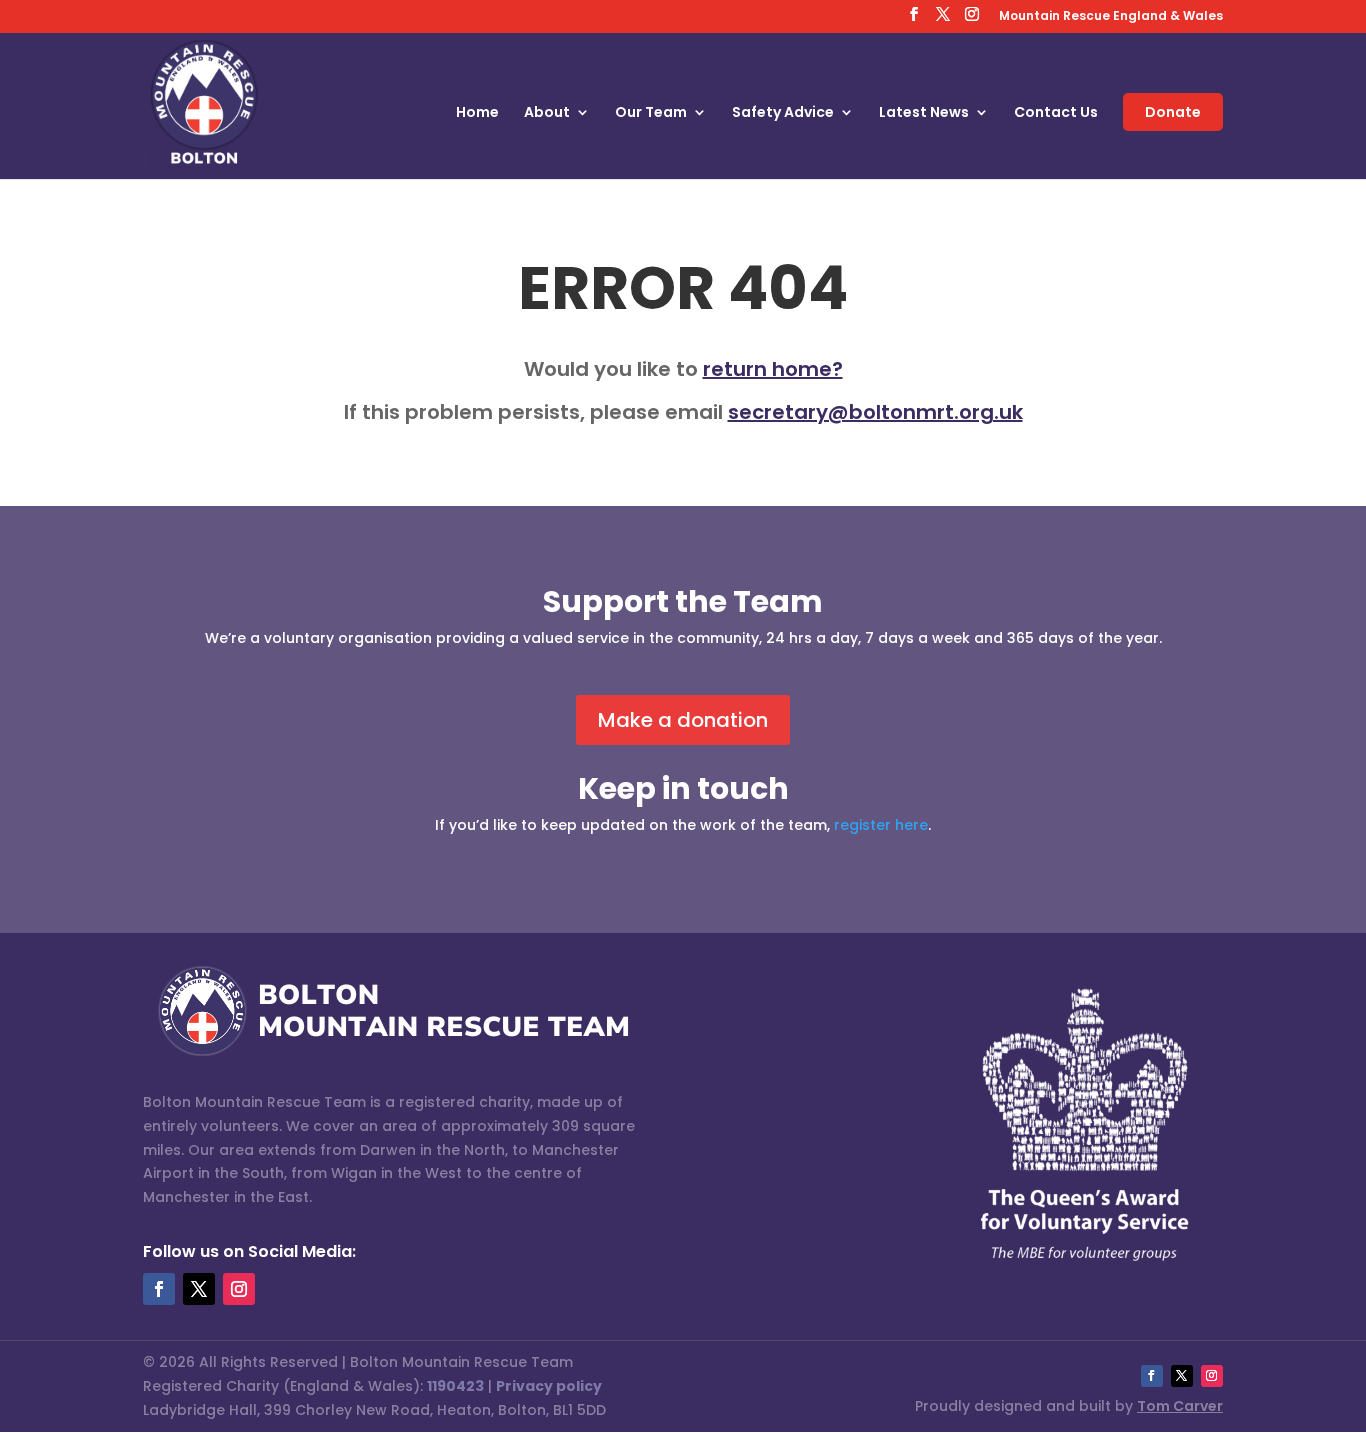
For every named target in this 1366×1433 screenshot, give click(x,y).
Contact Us (1056, 113)
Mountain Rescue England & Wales (1111, 17)
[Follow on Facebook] (159, 1289)
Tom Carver (1180, 1406)
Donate (1173, 112)
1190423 (455, 1386)
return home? (773, 369)
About (547, 113)
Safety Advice (783, 113)
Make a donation (683, 720)
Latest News (924, 113)
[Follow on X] (199, 1289)
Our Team (651, 113)
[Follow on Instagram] (239, 1289)
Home (477, 113)
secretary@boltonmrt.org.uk (875, 412)
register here (881, 825)
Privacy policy (549, 1386)
